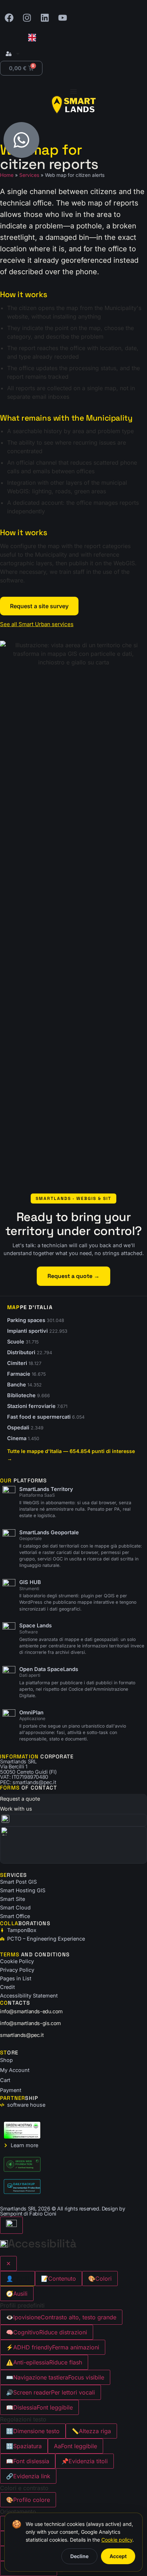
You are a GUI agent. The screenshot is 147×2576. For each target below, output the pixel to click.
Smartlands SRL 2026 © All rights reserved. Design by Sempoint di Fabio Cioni (62, 2211)
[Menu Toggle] (73, 91)
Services (29, 175)
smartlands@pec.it (22, 2035)
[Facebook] (9, 18)
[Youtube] (62, 18)
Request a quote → (73, 1276)
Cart (5, 2080)
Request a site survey (39, 606)
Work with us (16, 1809)
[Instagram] (27, 18)
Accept (118, 2556)
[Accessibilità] (11, 2225)
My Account (15, 2070)
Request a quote (20, 1799)
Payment (11, 2090)
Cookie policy (117, 2540)
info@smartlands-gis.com (31, 2023)
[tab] (17, 2279)
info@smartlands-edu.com (31, 2011)
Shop (6, 2060)
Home (7, 175)
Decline (79, 2556)
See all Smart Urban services (37, 624)
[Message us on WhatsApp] (21, 140)
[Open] (18, 54)
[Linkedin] (45, 18)
